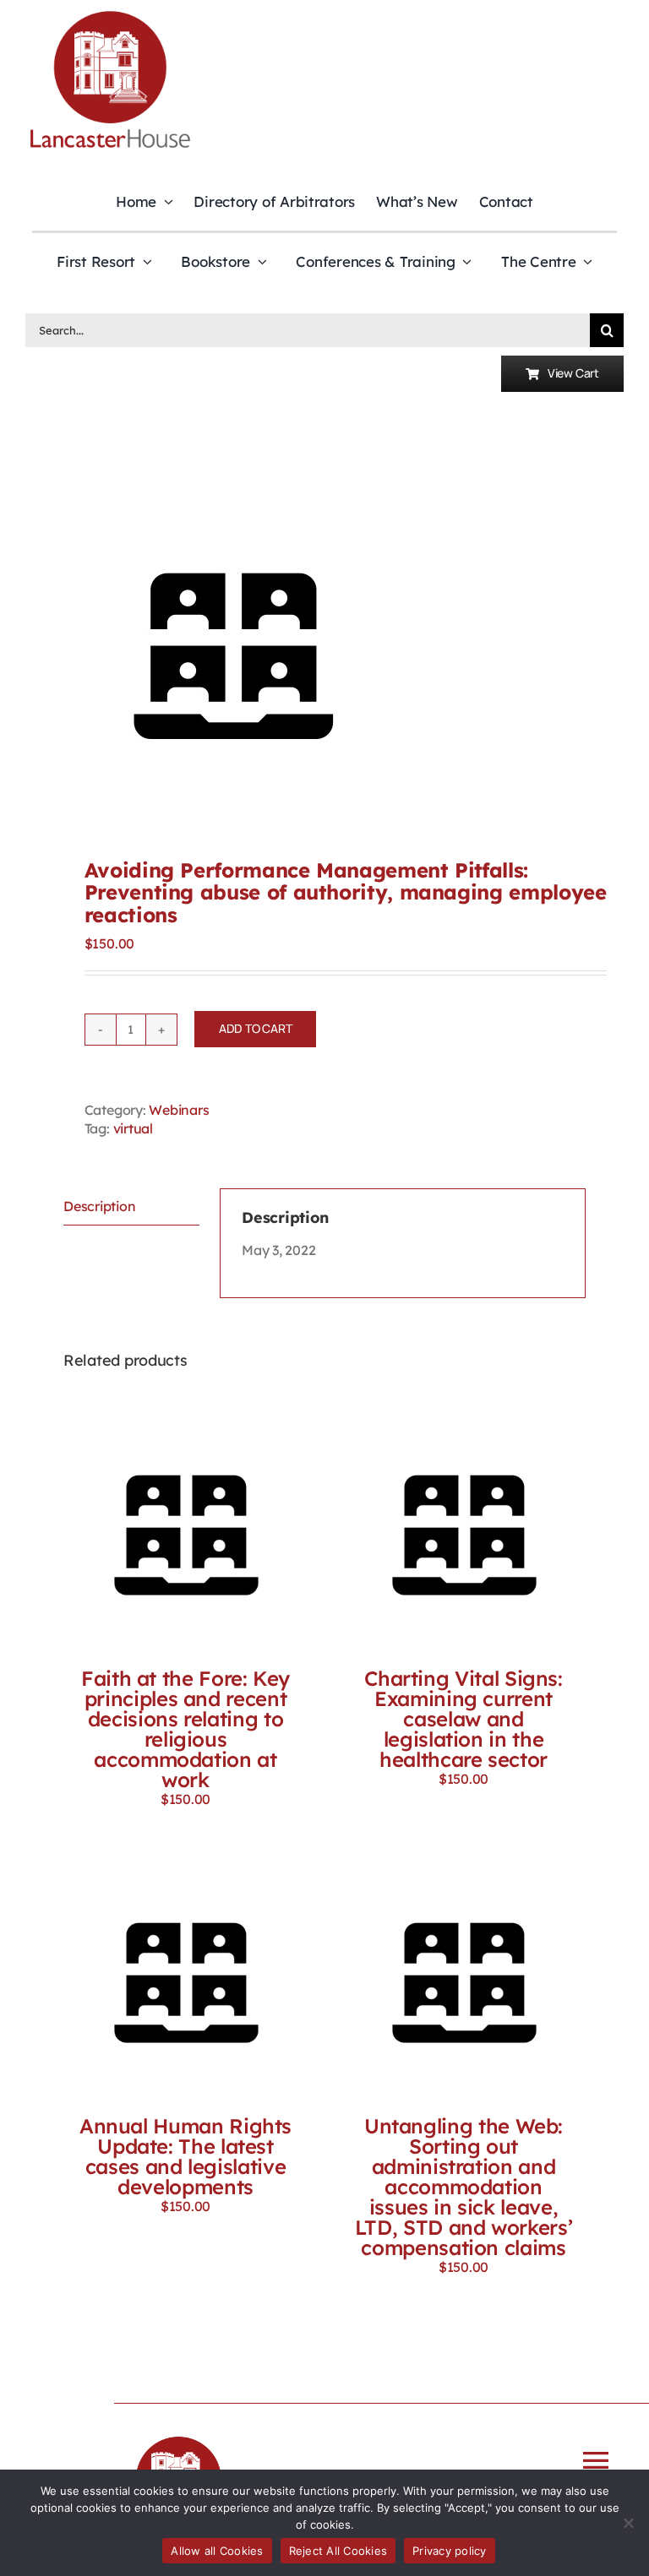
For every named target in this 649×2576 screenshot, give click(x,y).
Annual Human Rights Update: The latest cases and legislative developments (185, 2156)
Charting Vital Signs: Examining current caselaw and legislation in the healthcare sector (463, 1719)
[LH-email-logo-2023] (110, 14)
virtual (133, 1128)
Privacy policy (450, 2551)
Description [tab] (99, 1206)
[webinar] (324, 648)
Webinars (179, 1110)
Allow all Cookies (217, 2551)
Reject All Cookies (338, 2551)
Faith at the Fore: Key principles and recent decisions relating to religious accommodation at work (185, 1729)
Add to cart (256, 1028)
